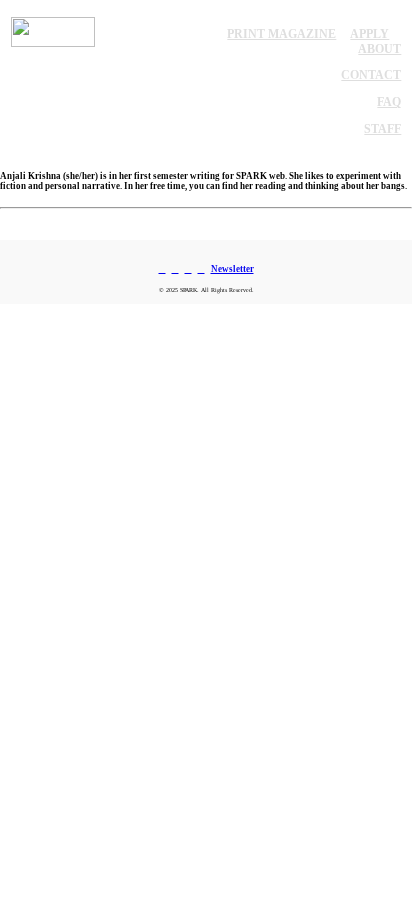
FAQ (389, 102)
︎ (162, 269)
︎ (175, 269)
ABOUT (379, 49)
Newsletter (232, 269)
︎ (188, 269)
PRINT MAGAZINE (281, 34)
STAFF (382, 129)
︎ (201, 269)
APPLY (369, 34)
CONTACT (371, 75)
